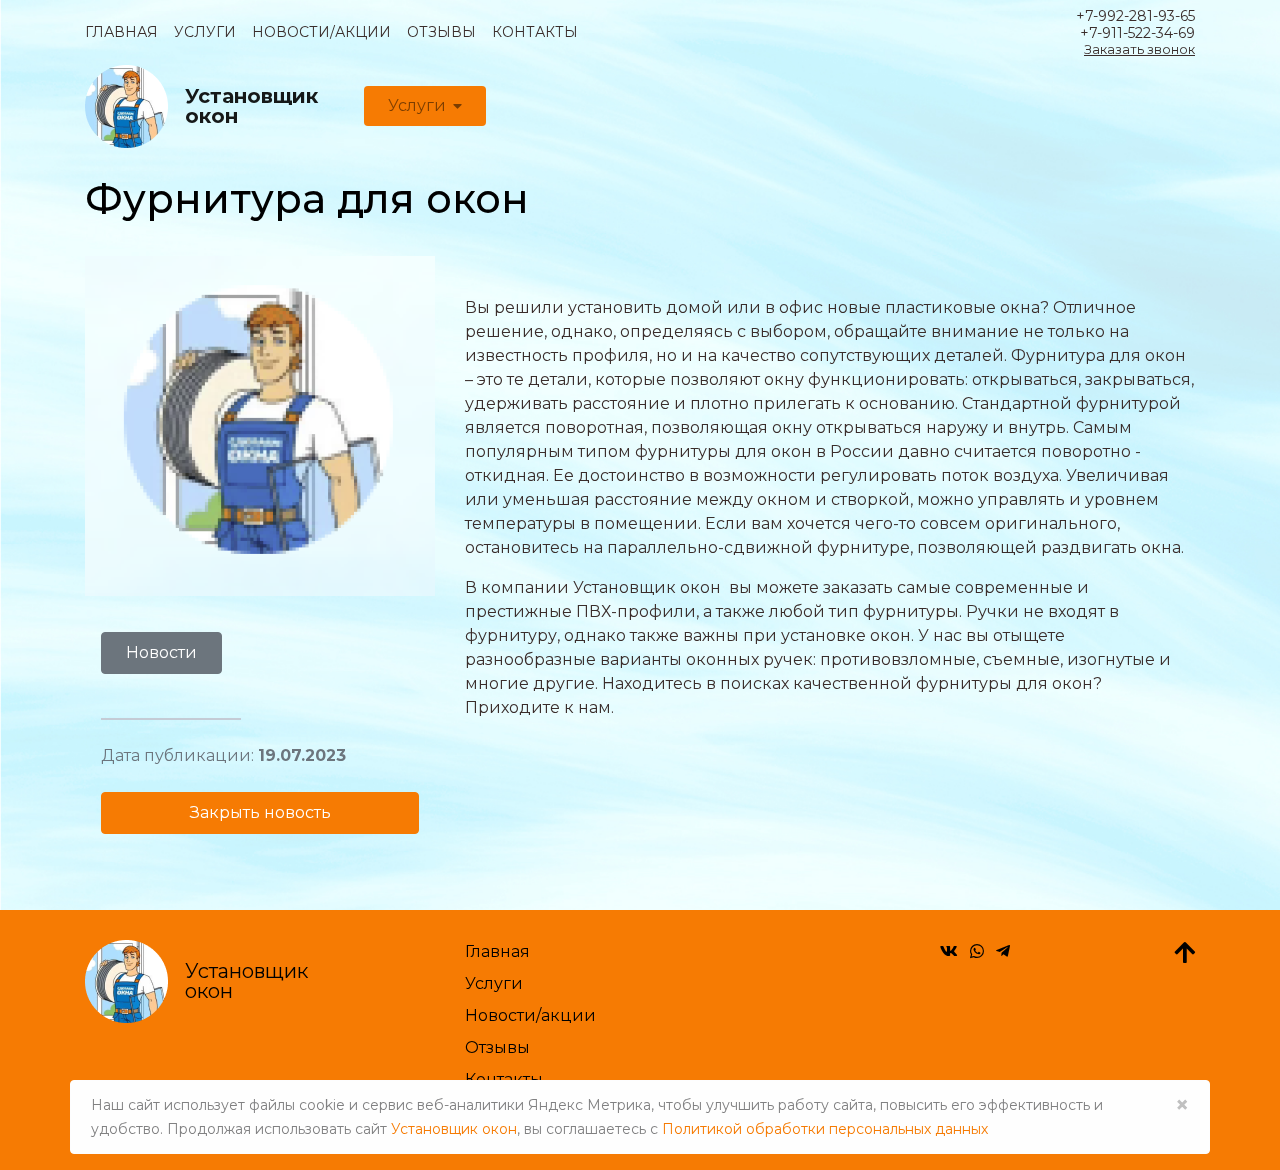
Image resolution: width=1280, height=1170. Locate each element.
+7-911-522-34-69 (1137, 33)
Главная (121, 32)
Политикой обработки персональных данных (825, 1129)
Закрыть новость (260, 812)
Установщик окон (454, 1129)
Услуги (205, 32)
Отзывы (441, 32)
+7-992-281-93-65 (1135, 16)
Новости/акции (321, 32)
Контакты (535, 32)
